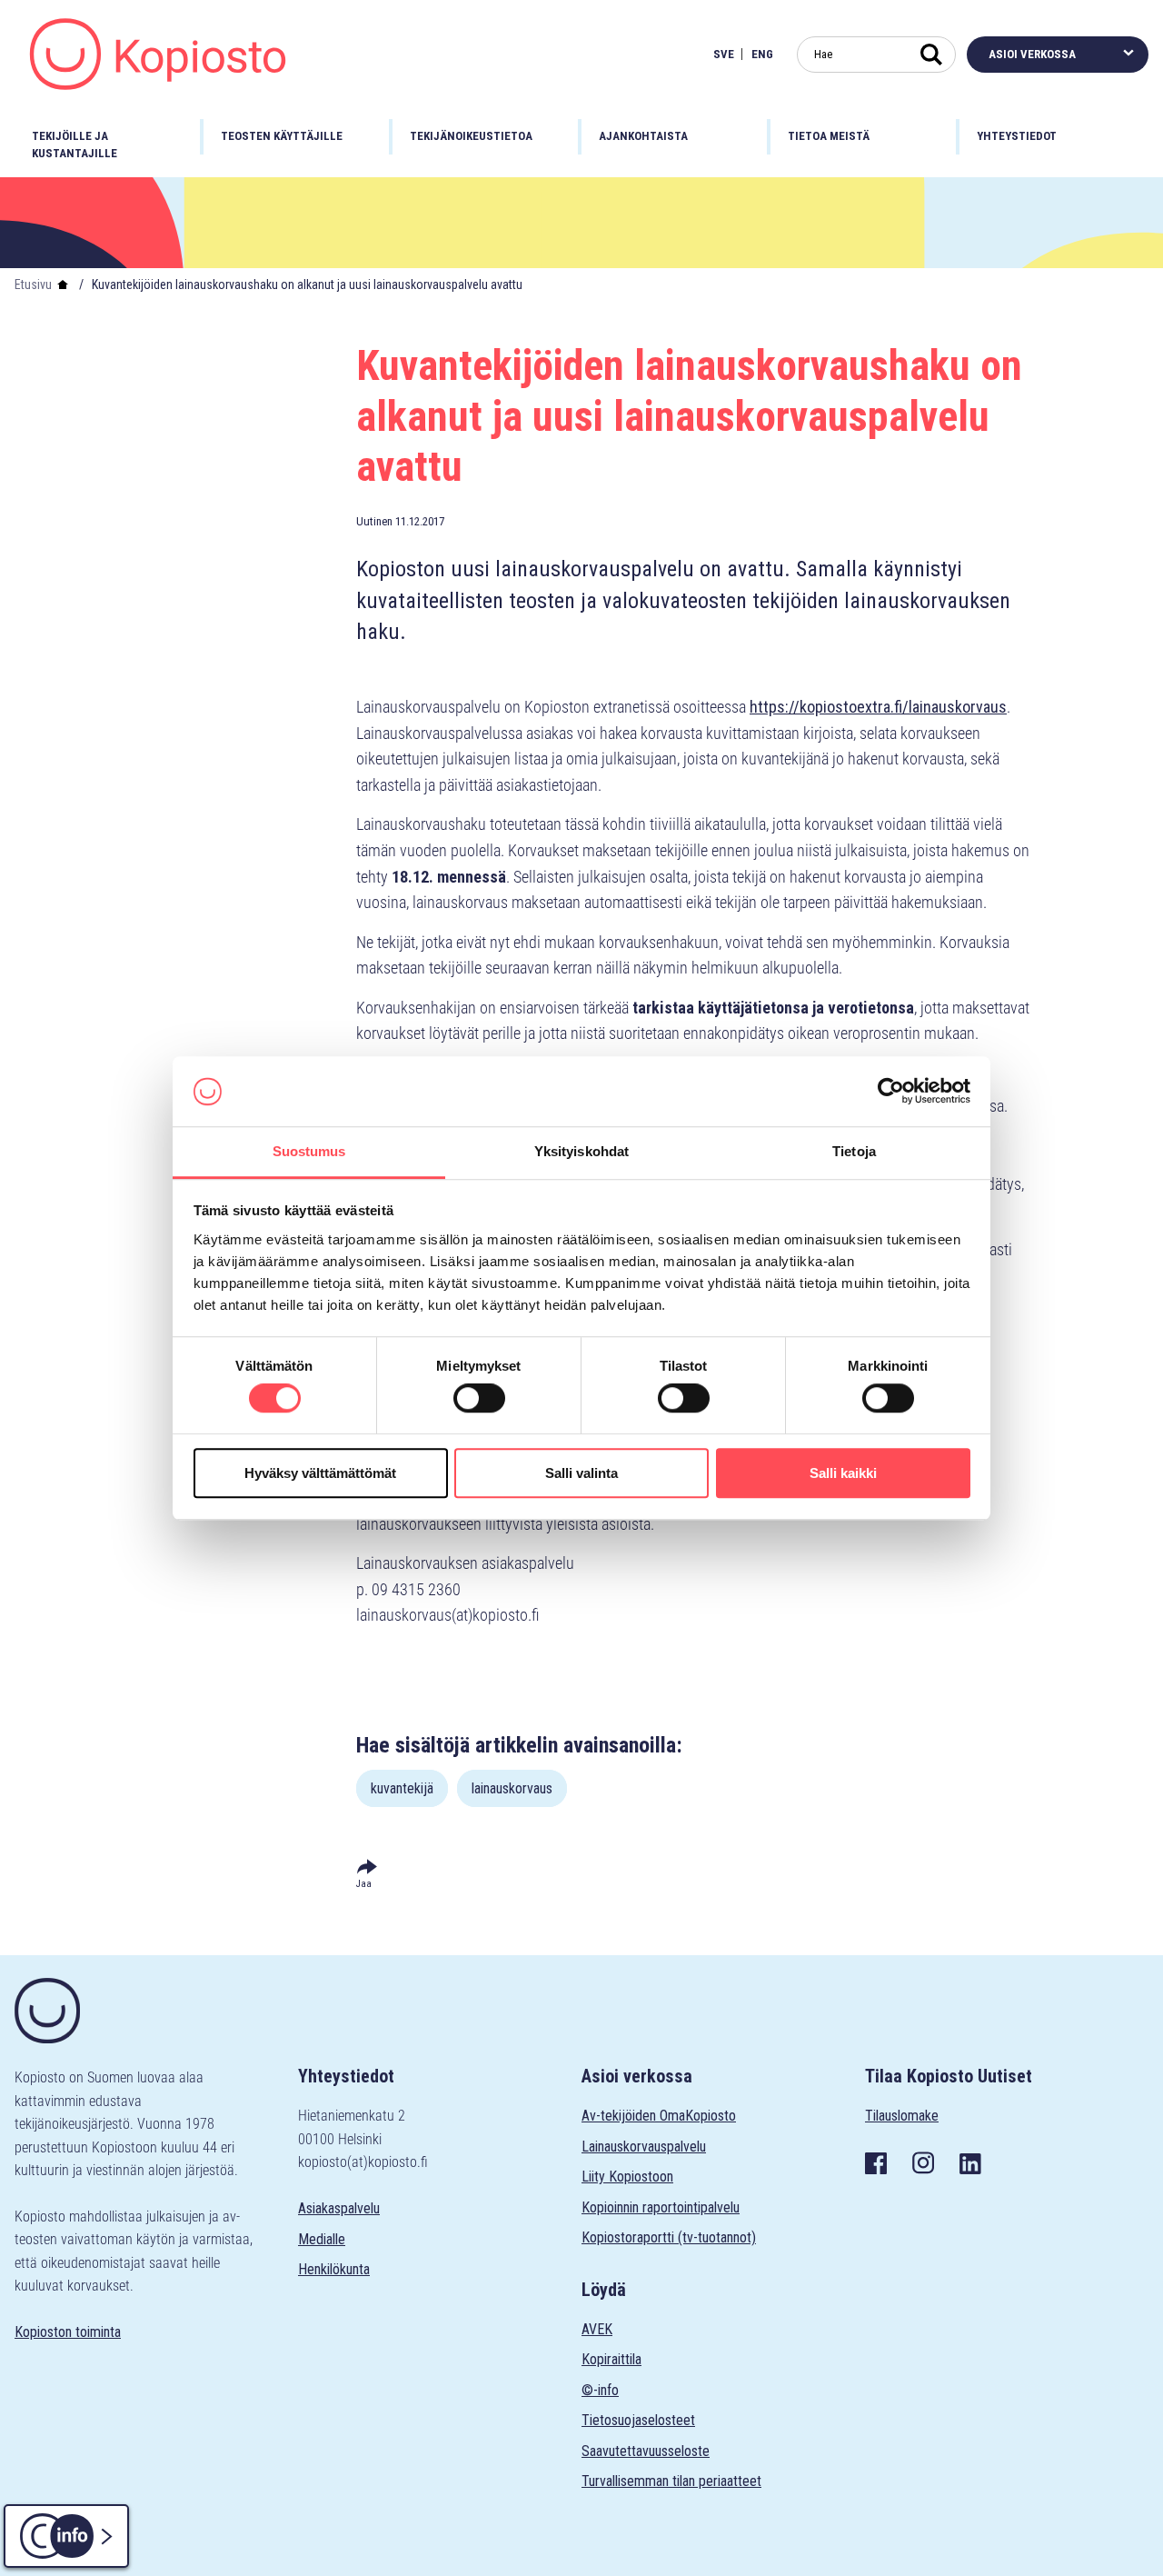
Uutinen (374, 521)
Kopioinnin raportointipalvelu (661, 2207)
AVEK (597, 2329)
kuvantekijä (402, 1788)
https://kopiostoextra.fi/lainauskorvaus (878, 707)
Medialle (322, 2239)
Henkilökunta (334, 2269)
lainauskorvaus (512, 1788)
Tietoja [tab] (854, 1151)
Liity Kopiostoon (627, 2177)
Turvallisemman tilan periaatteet (671, 2481)
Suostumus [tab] (309, 1151)
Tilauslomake (902, 2116)
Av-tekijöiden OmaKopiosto (659, 2116)
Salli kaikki (843, 1473)
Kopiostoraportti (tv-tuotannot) (669, 2237)
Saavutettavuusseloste (646, 2451)
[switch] (479, 1398)
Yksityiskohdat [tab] (581, 1151)
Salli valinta (581, 1473)
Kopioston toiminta (68, 2332)
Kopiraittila (611, 2359)
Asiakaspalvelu (339, 2208)
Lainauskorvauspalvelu (644, 2147)
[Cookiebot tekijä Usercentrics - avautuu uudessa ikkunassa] (891, 1092)
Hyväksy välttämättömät (320, 1473)
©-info (600, 2390)
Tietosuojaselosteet (638, 2420)
